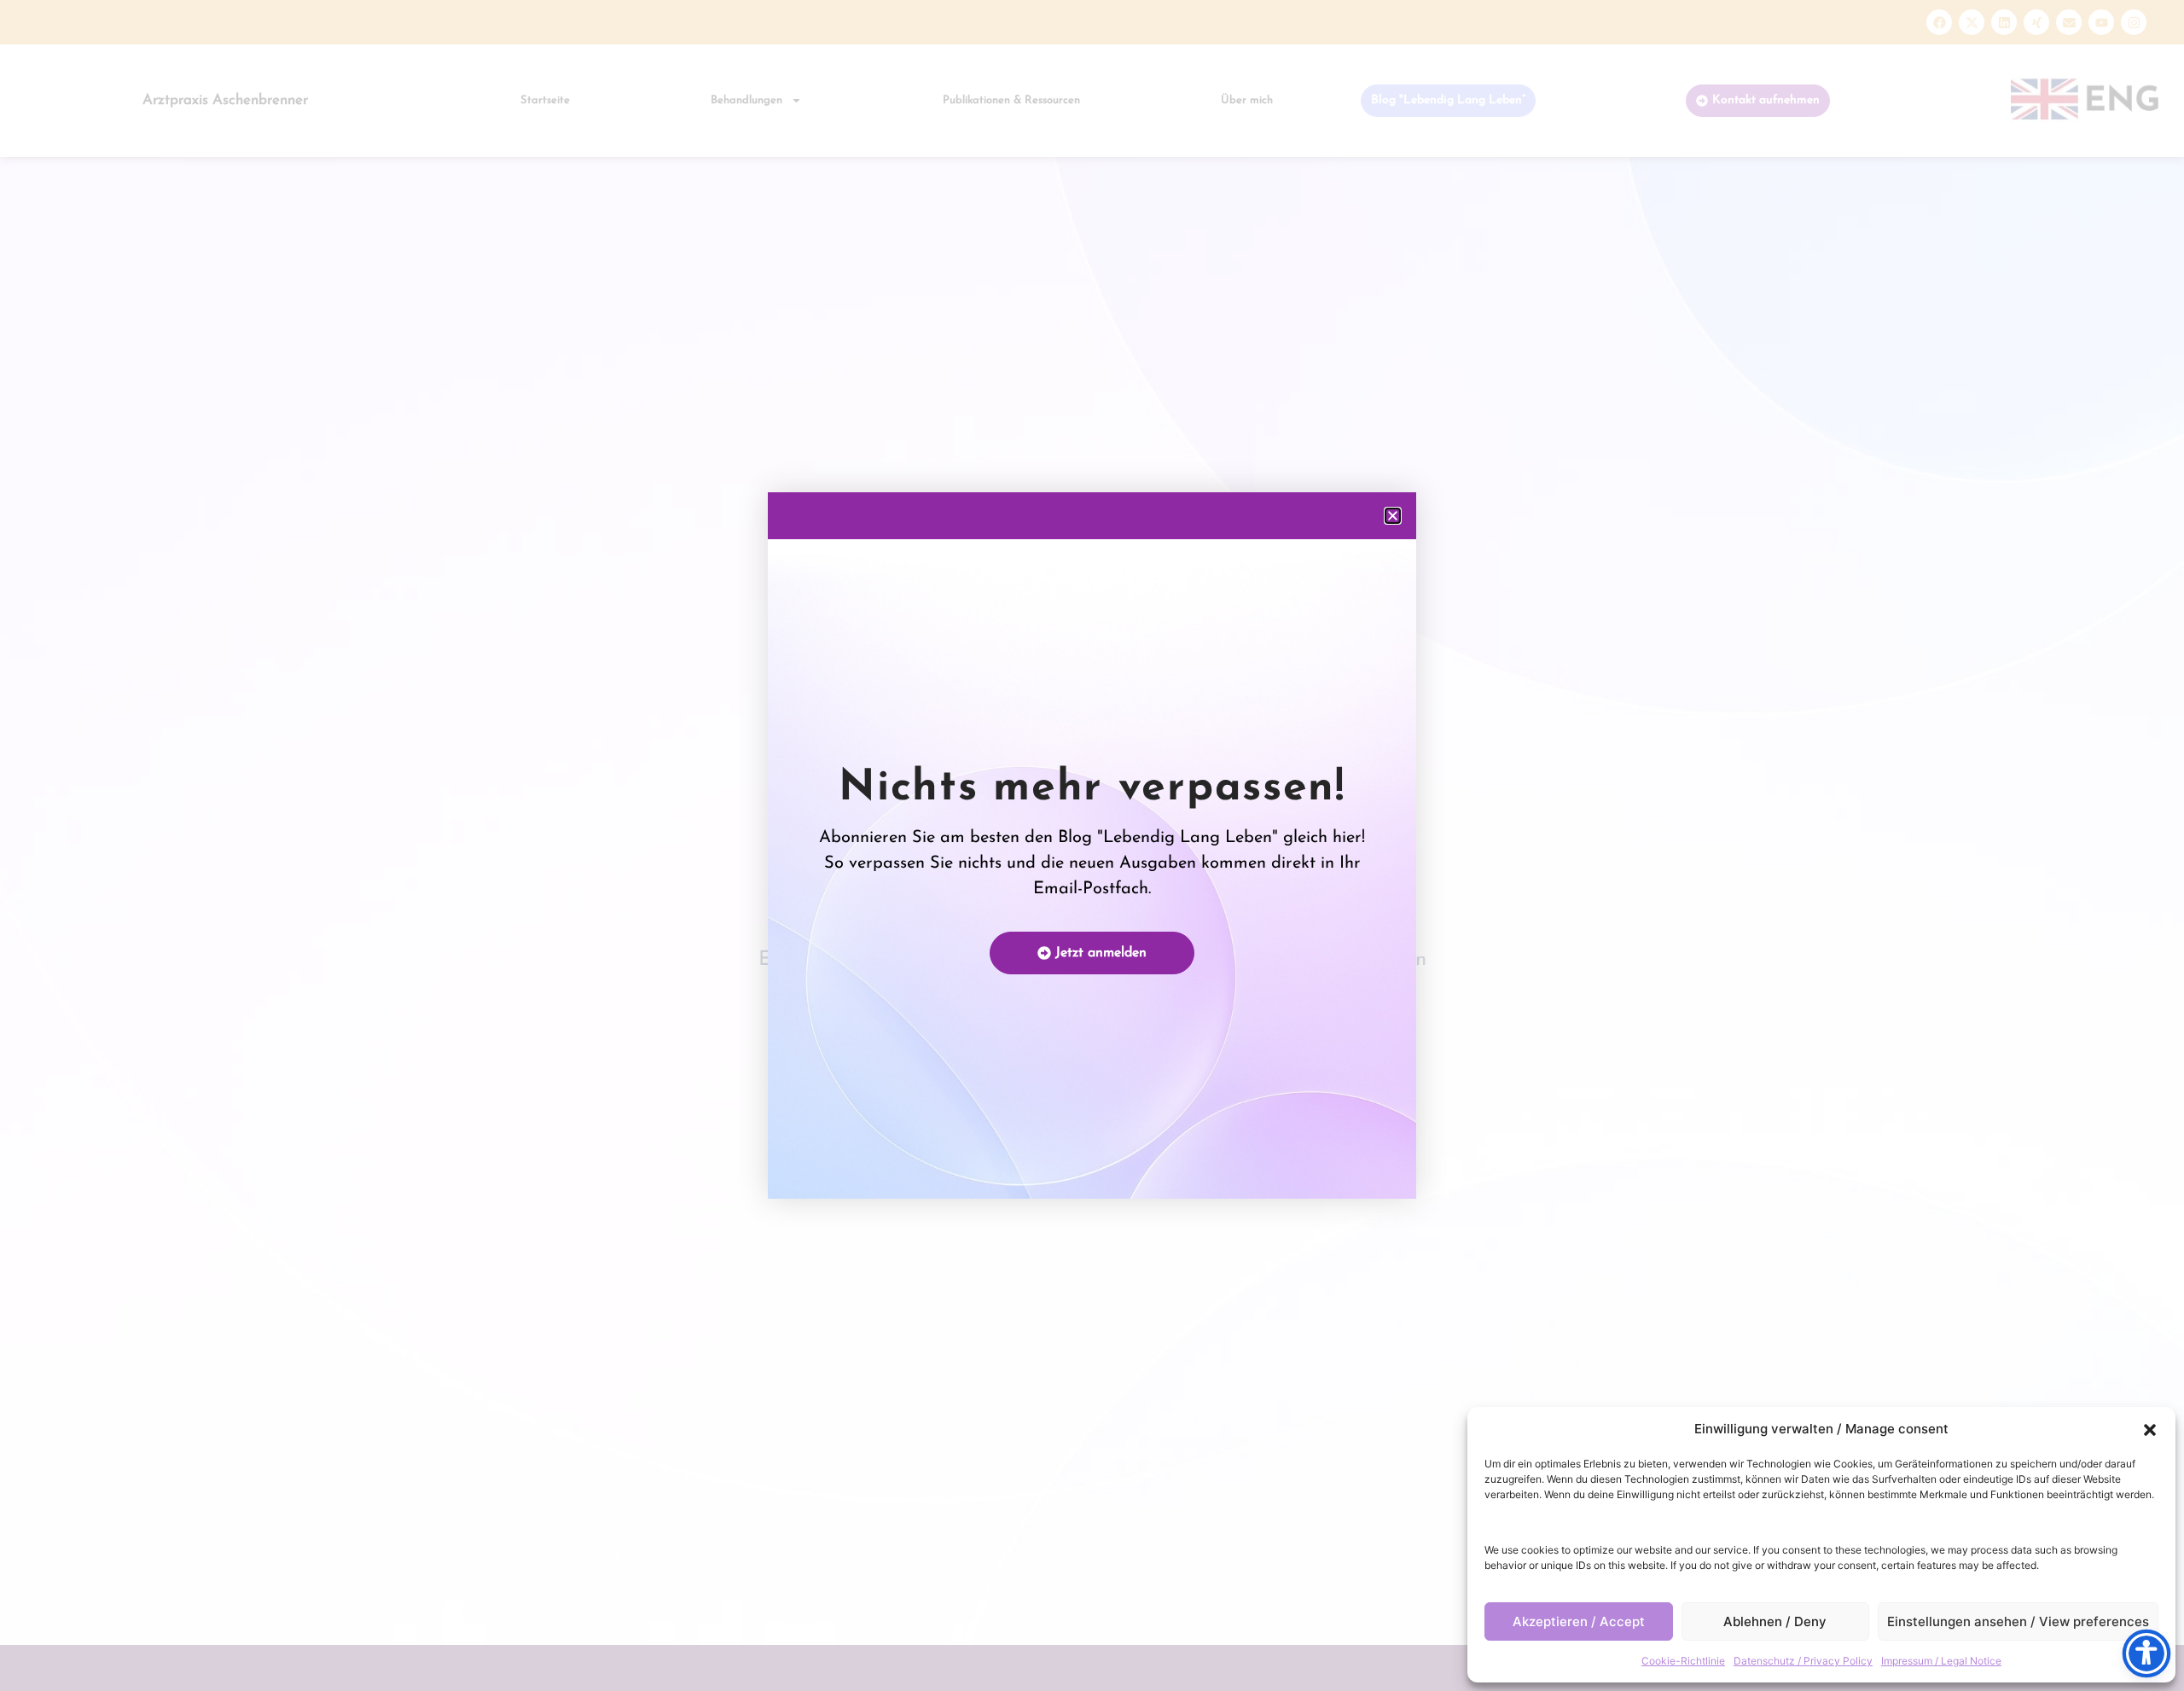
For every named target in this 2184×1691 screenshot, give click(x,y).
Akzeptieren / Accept (1579, 1621)
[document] (1092, 845)
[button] (2150, 1430)
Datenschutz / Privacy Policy (1803, 1661)
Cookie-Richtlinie (1683, 1661)
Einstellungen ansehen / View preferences (2018, 1621)
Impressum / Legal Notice (1941, 1661)
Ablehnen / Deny (1775, 1621)
